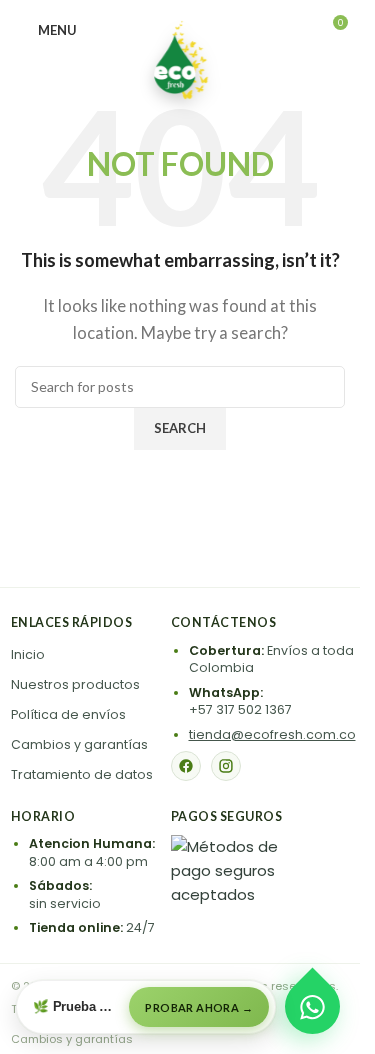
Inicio (28, 654)
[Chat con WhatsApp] (313, 1007)
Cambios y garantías (79, 744)
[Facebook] (186, 766)
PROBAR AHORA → (199, 1007)
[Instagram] (226, 766)
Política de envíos (68, 714)
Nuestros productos (75, 684)
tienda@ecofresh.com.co (272, 734)
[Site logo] (180, 58)
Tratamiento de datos (82, 774)
